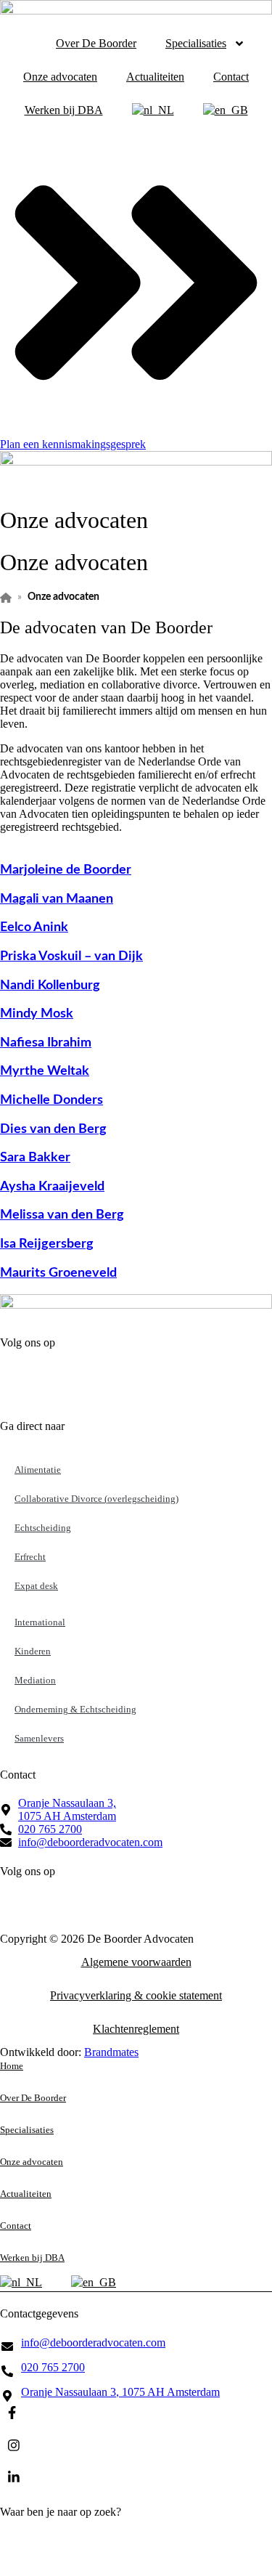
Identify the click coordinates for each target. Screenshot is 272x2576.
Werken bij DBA (64, 110)
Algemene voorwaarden (136, 1962)
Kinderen (33, 1651)
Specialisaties (196, 43)
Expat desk (36, 1586)
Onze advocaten (60, 77)
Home (12, 2066)
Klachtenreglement (136, 2029)
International (40, 1622)
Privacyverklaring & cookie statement (136, 1995)
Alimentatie (38, 1470)
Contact (231, 77)
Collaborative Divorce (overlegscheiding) (96, 1499)
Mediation (35, 1680)
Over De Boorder (96, 43)
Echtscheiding (43, 1528)
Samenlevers (39, 1738)
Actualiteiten (155, 77)
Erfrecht (30, 1557)
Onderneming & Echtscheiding (75, 1709)
